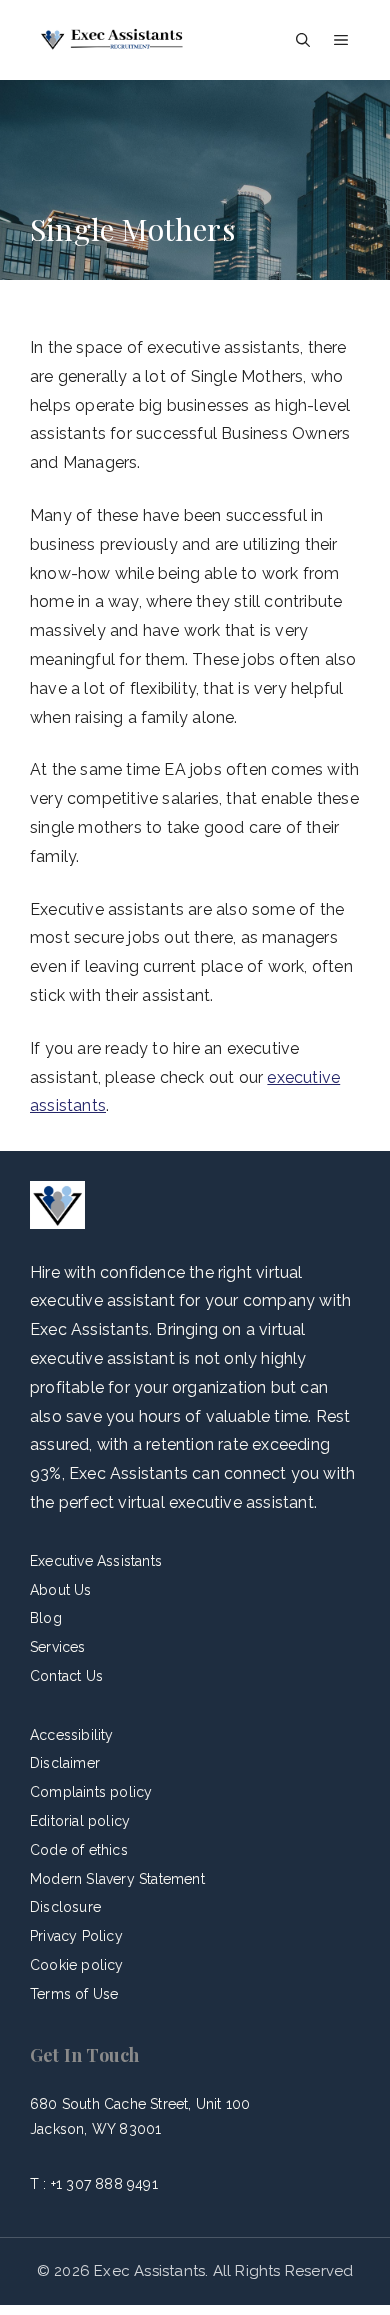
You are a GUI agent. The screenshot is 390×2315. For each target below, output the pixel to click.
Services (58, 1647)
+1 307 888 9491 (104, 2184)
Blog (46, 1618)
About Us (61, 1590)
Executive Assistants (96, 1561)
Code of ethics (79, 1850)
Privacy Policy (76, 1936)
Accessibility (72, 1735)
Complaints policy (91, 1792)
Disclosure (65, 1907)
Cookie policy (77, 1965)
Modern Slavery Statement (117, 1879)
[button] (303, 40)
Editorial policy (80, 1821)
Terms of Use (74, 1994)
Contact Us (66, 1676)
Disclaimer (65, 1763)
